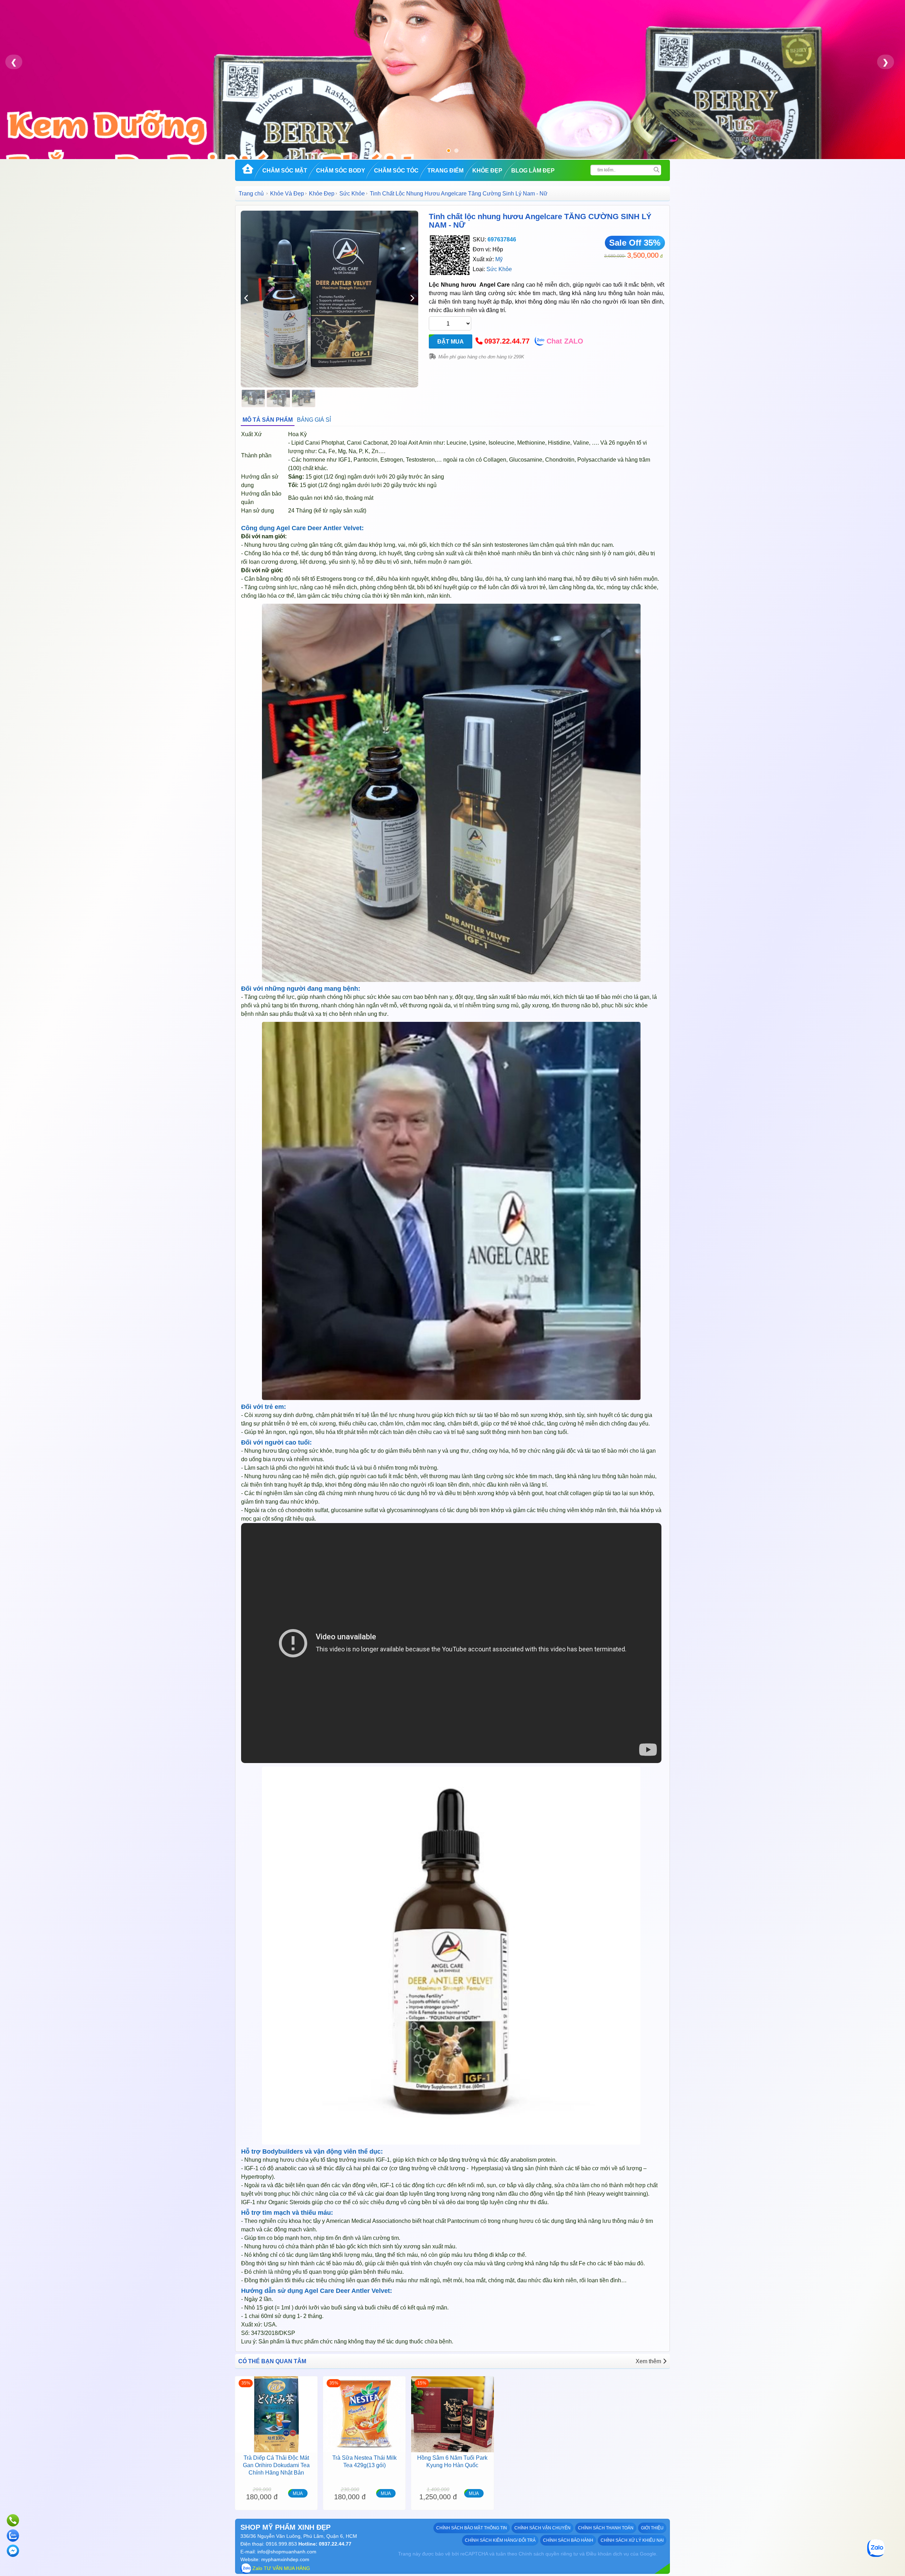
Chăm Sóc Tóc (396, 171)
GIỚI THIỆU (652, 2528)
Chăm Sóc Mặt (285, 171)
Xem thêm (648, 2361)
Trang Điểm (445, 171)
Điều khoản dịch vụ (608, 2554)
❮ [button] (14, 62)
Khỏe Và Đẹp (287, 194)
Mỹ (499, 259)
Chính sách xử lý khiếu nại (632, 2540)
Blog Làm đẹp (533, 171)
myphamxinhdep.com (285, 2559)
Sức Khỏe (352, 194)
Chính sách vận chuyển (542, 2528)
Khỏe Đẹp (487, 171)
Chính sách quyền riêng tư (548, 2554)
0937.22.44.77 (507, 341)
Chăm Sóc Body (341, 171)
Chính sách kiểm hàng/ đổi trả (500, 2540)
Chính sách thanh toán (606, 2528)
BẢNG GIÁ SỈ (314, 420)
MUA (298, 2493)
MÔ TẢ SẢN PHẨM (268, 420)
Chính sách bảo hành (568, 2540)
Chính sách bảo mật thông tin (472, 2528)
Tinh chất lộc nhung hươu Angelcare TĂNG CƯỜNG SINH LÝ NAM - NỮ (540, 221)
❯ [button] (886, 62)
